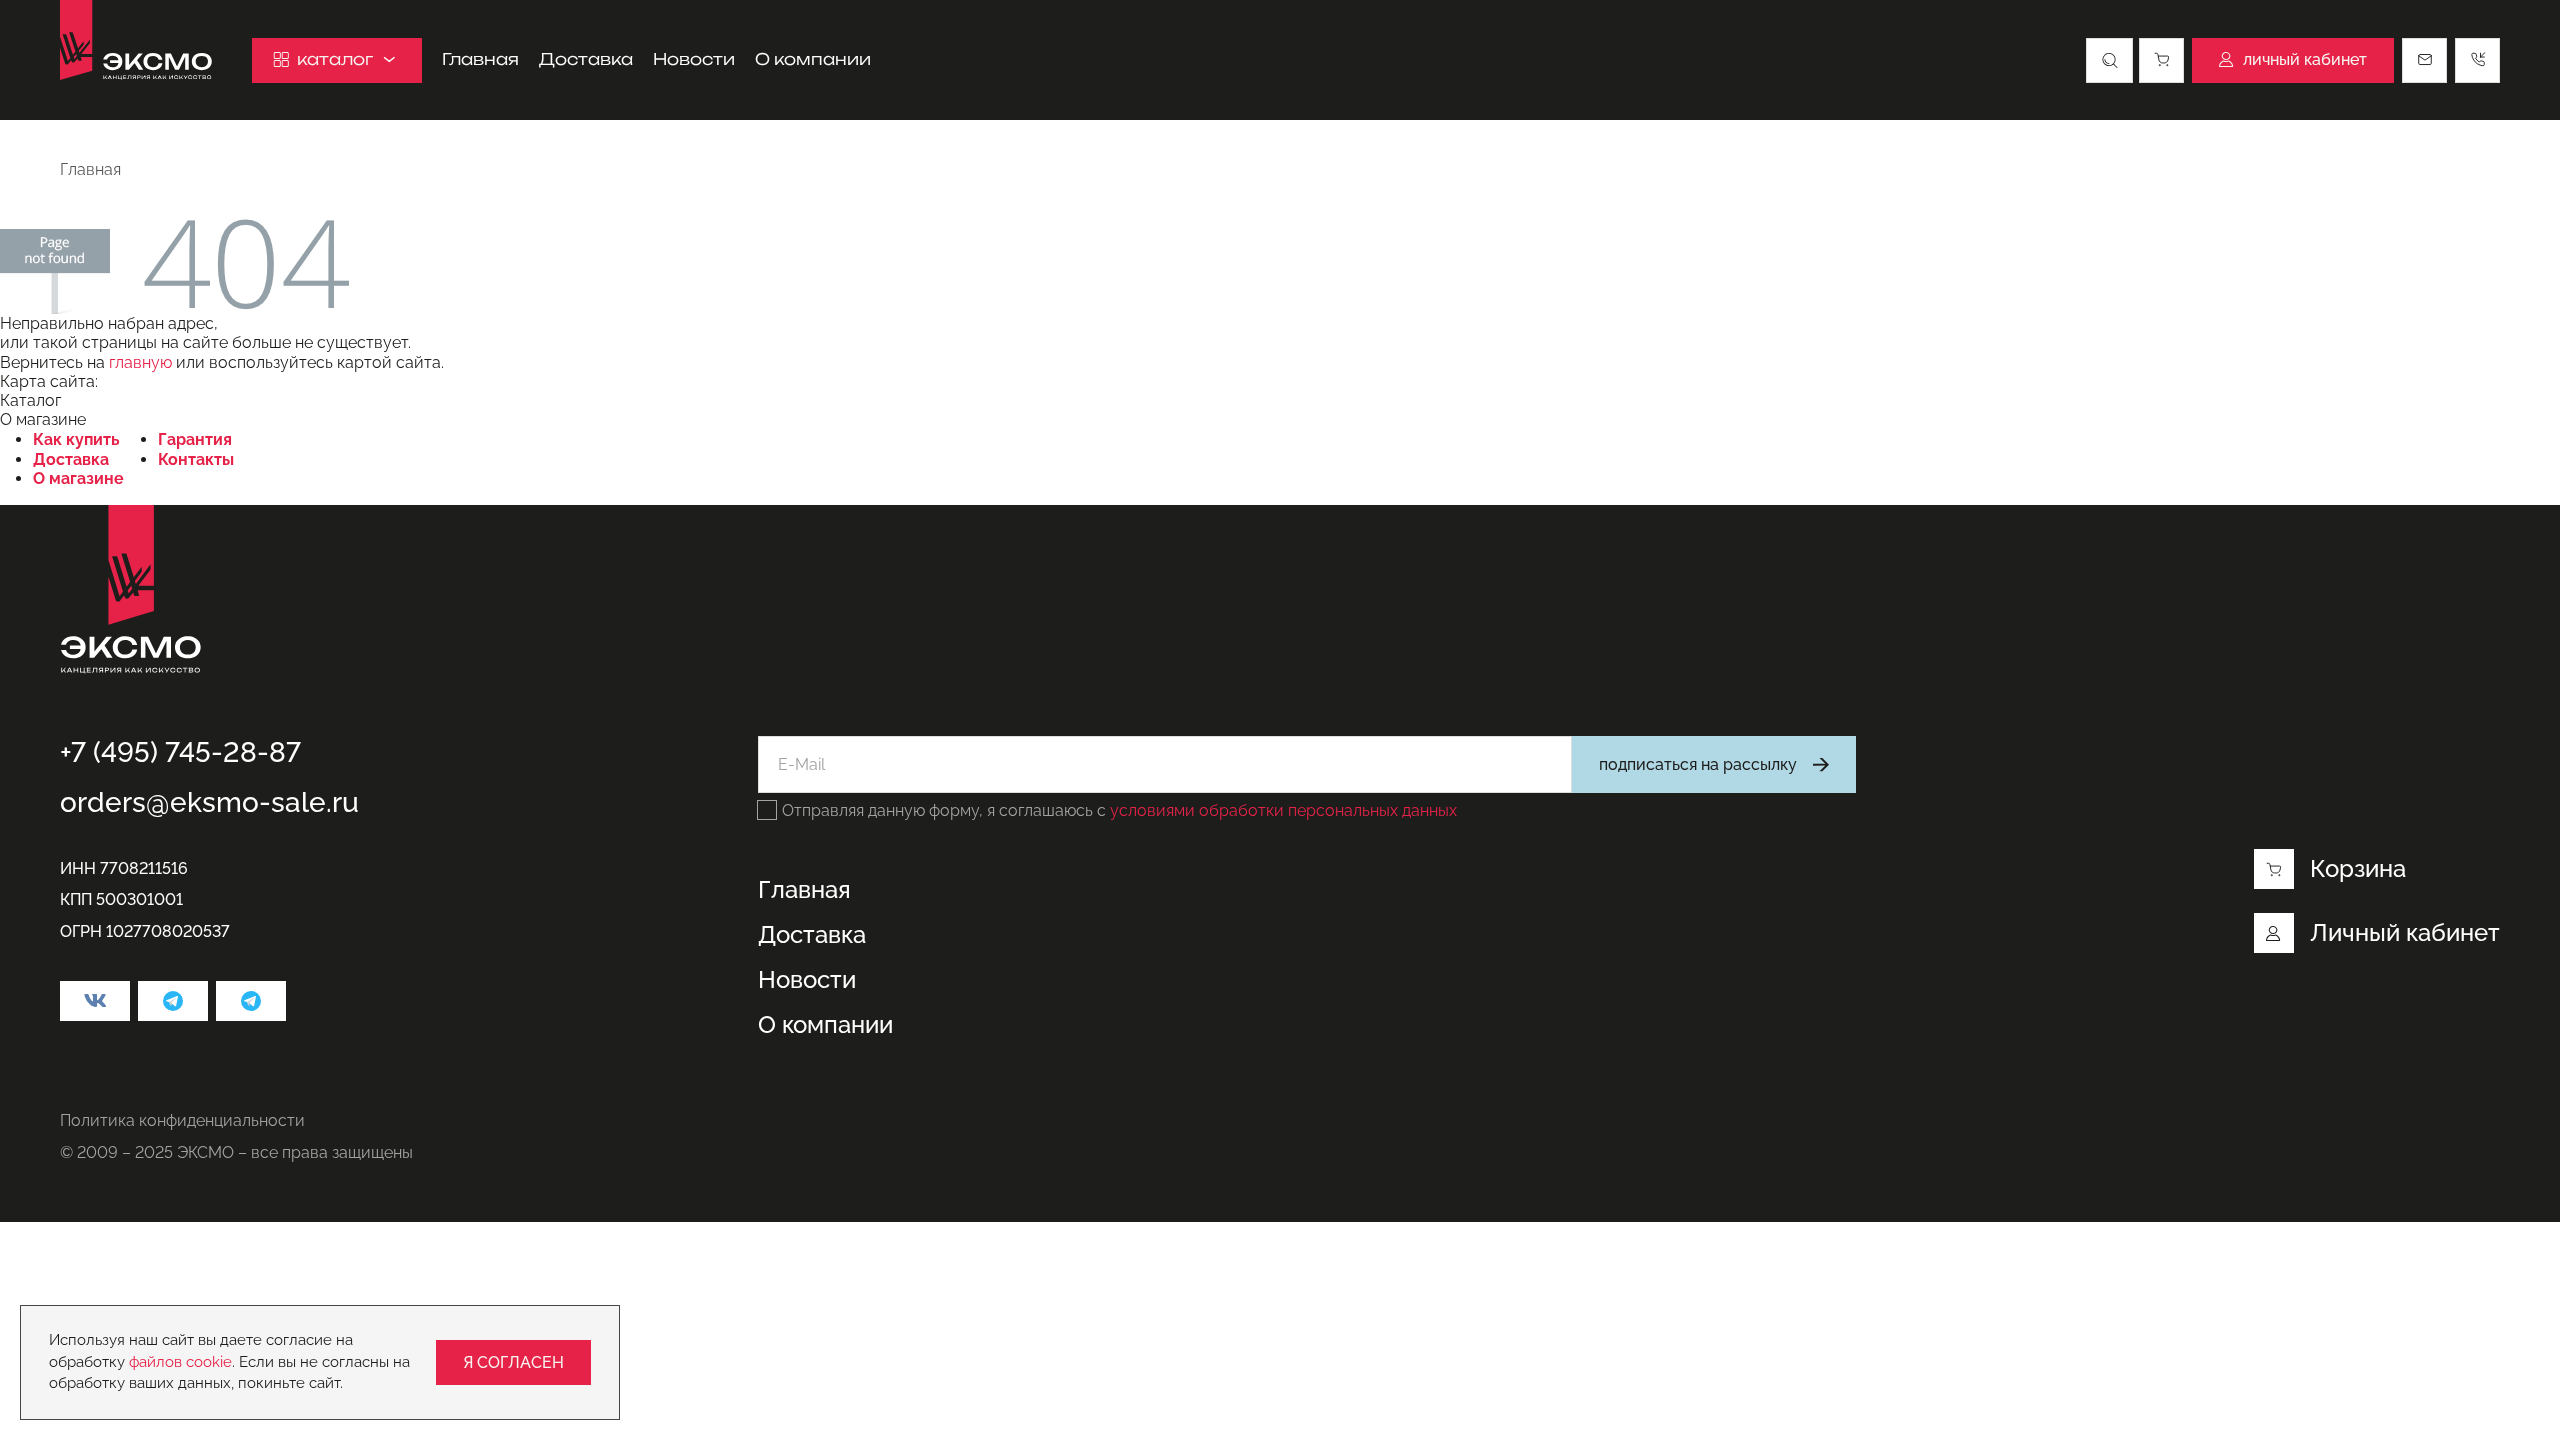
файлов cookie (180, 1362)
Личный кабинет (2405, 932)
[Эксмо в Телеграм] (173, 1001)
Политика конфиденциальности (182, 1120)
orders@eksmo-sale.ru (209, 802)
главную (140, 362)
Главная (480, 59)
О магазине (78, 478)
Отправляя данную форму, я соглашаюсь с (1119, 810)
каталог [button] (335, 59)
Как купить (76, 439)
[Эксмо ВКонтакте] (95, 1001)
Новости (694, 59)
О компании (813, 59)
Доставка (586, 59)
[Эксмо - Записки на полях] (251, 1001)
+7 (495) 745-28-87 (180, 752)
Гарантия (195, 439)
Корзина (2358, 868)
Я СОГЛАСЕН (513, 1362)
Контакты (196, 459)
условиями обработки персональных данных (1283, 810)
